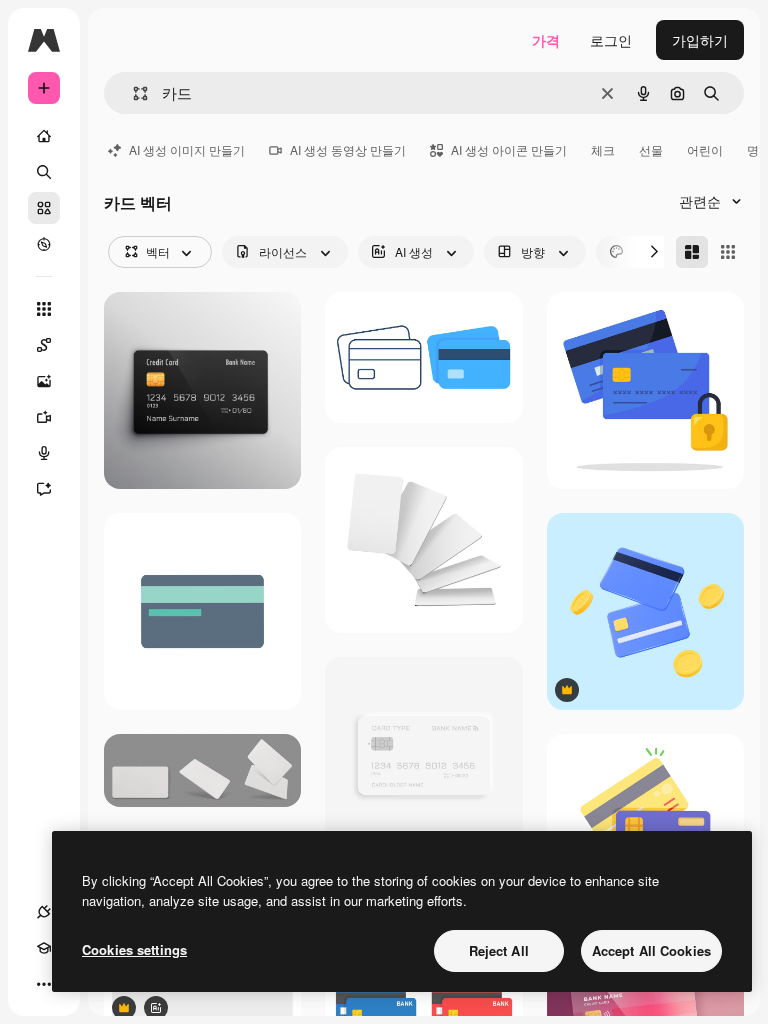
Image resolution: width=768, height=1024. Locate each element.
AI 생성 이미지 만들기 (187, 149)
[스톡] (44, 208)
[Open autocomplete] (132, 93)
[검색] (44, 172)
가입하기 (700, 40)
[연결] (44, 912)
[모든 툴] (44, 309)
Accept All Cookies (651, 950)
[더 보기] (44, 984)
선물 (651, 149)
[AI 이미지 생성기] (44, 381)
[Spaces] (44, 345)
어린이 (705, 149)
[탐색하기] (44, 244)
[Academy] (44, 948)
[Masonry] (692, 252)
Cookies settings (134, 949)
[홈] (44, 136)
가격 (546, 40)
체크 (603, 149)
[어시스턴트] (44, 489)
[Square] (728, 252)
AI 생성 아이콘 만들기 (509, 149)
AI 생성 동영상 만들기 (348, 149)
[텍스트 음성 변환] (44, 453)
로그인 (611, 40)
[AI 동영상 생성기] (44, 417)
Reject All (499, 950)
